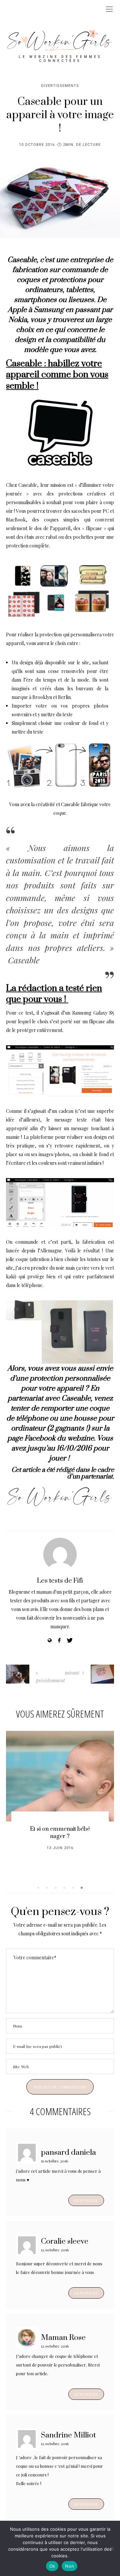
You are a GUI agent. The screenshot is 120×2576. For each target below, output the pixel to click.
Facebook (40, 1438)
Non (69, 2566)
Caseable (22, 260)
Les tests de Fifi (60, 1581)
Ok (52, 2566)
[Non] (112, 2548)
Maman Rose (63, 2337)
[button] (38, 1888)
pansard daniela (68, 2152)
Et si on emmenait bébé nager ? (60, 1833)
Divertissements (60, 86)
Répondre (86, 2200)
